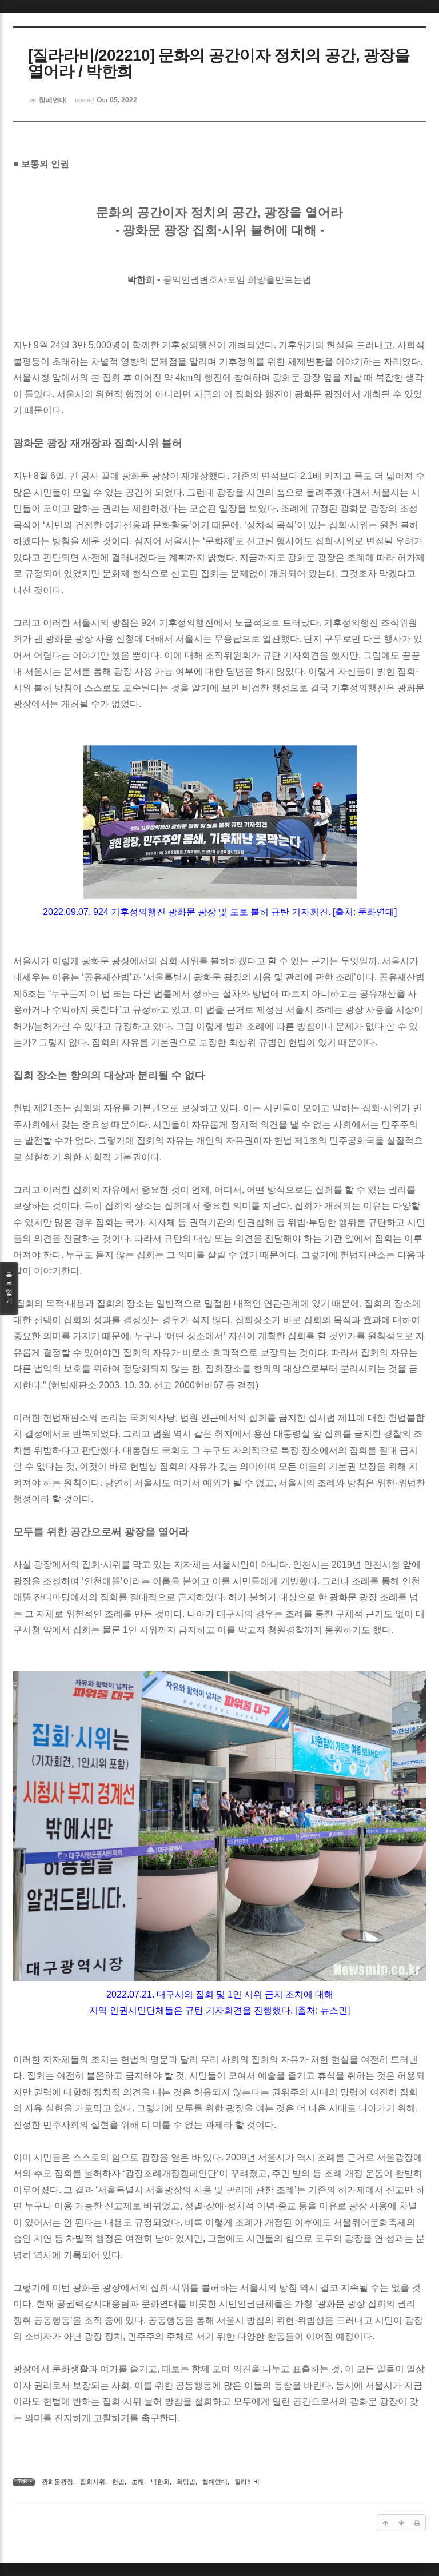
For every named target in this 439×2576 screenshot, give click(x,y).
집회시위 (93, 2482)
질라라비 (247, 2482)
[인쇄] (417, 2523)
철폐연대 (215, 2482)
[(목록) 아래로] (401, 2523)
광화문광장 (57, 2482)
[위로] (385, 2523)
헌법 (118, 2482)
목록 (9, 1288)
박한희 (160, 2482)
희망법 (186, 2482)
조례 (138, 2482)
